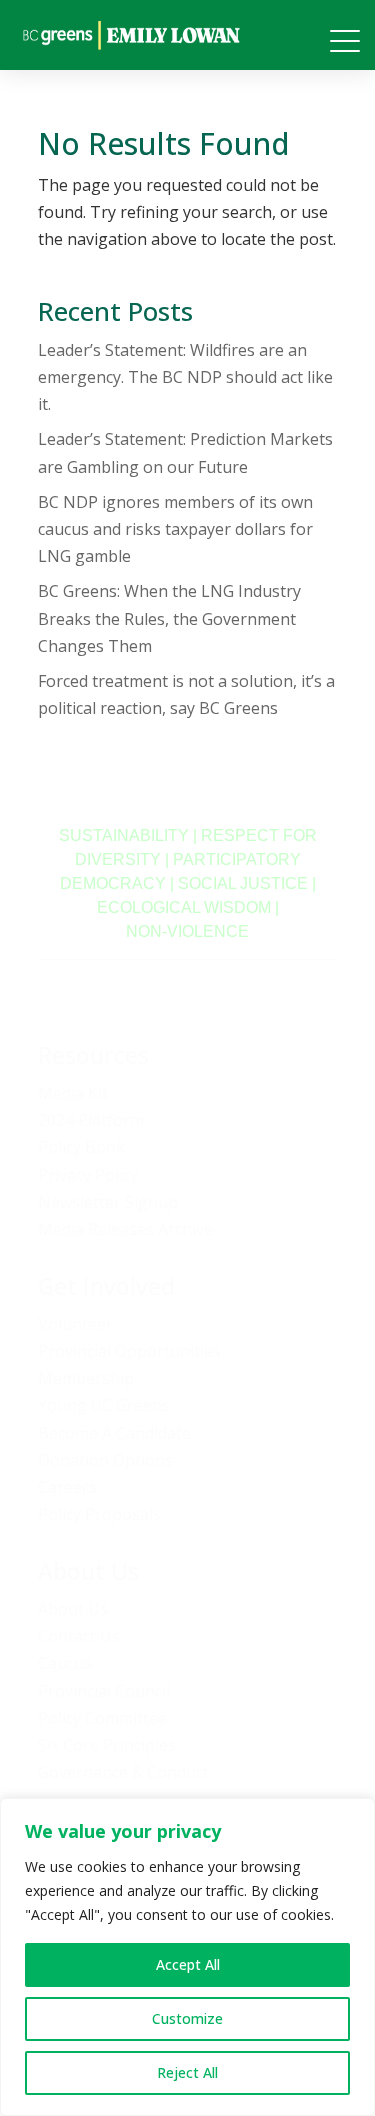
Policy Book (81, 1147)
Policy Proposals (99, 1514)
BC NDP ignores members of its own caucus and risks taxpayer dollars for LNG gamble (175, 529)
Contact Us (79, 1636)
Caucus (65, 1663)
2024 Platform (91, 1120)
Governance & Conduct (123, 1772)
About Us (73, 1609)
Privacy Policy (88, 1175)
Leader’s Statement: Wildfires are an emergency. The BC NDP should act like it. (185, 377)
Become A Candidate (114, 1433)
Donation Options (105, 1460)
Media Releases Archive (125, 1229)
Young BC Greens (104, 1405)
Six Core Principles (107, 1745)
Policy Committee (102, 1718)
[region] (187, 1957)
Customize (187, 2018)
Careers (67, 1487)
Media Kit (73, 1093)
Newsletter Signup (108, 1202)
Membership (86, 1378)
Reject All (187, 2072)
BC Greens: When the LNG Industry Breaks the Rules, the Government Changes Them (169, 618)
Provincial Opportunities (129, 1351)
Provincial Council (104, 1691)
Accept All (188, 1964)
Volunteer (75, 1324)
